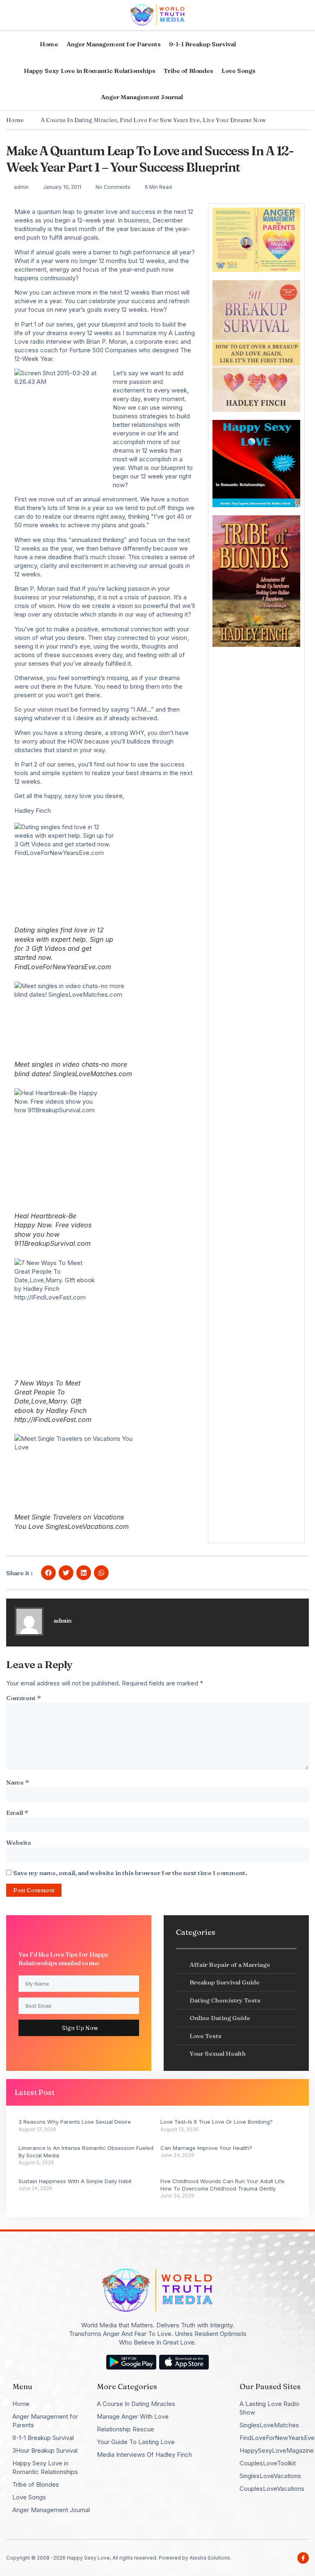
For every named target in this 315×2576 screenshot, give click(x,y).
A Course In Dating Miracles (79, 120)
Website (19, 1842)
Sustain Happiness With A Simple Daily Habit (75, 2181)
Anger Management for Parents (114, 44)
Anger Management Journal (142, 97)
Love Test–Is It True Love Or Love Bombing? (217, 2122)
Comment (24, 1698)
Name (18, 1782)
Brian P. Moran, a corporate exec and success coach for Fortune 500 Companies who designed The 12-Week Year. (103, 350)
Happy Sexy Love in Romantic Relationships (90, 71)
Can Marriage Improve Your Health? (206, 2148)
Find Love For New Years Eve (160, 120)
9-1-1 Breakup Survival (202, 44)
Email (17, 1813)
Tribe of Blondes (188, 71)
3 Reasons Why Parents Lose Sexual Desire (75, 2122)
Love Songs (239, 71)
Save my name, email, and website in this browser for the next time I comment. (130, 1873)
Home (49, 44)
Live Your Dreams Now (234, 120)
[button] (48, 1573)
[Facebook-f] (303, 2558)
